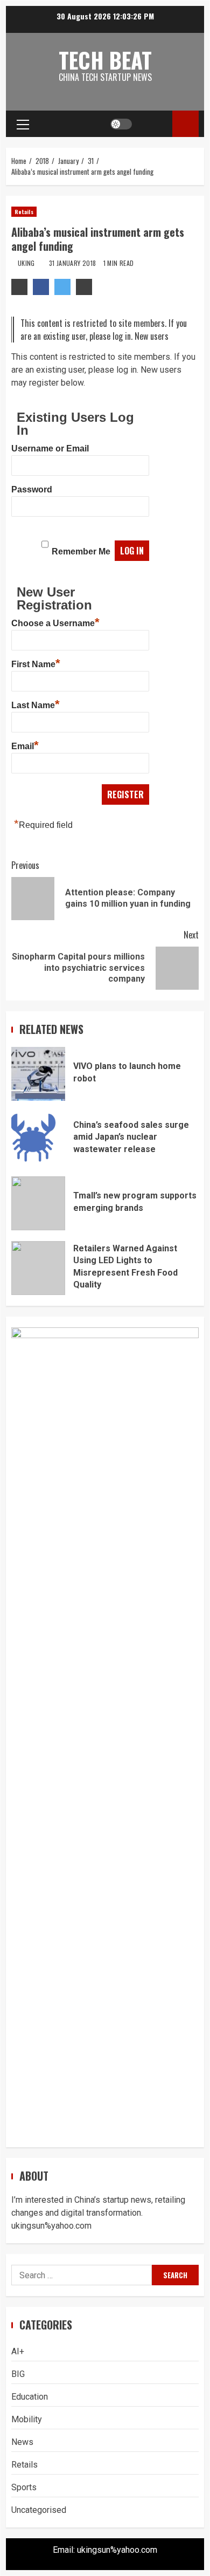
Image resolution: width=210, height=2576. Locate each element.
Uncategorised (39, 2510)
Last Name (36, 704)
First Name (36, 663)
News (22, 2442)
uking (27, 263)
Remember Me (81, 551)
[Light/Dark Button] (121, 124)
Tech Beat (105, 60)
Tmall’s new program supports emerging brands (38, 1203)
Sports (24, 2487)
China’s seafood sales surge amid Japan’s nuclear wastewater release (38, 1139)
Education (30, 2397)
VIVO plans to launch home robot (38, 1074)
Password (32, 489)
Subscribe (185, 124)
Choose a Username (55, 622)
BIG (18, 2374)
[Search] (154, 124)
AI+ (18, 2351)
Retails (24, 212)
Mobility (27, 2419)
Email (25, 745)
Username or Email (50, 448)
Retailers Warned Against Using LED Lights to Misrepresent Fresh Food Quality (38, 1268)
